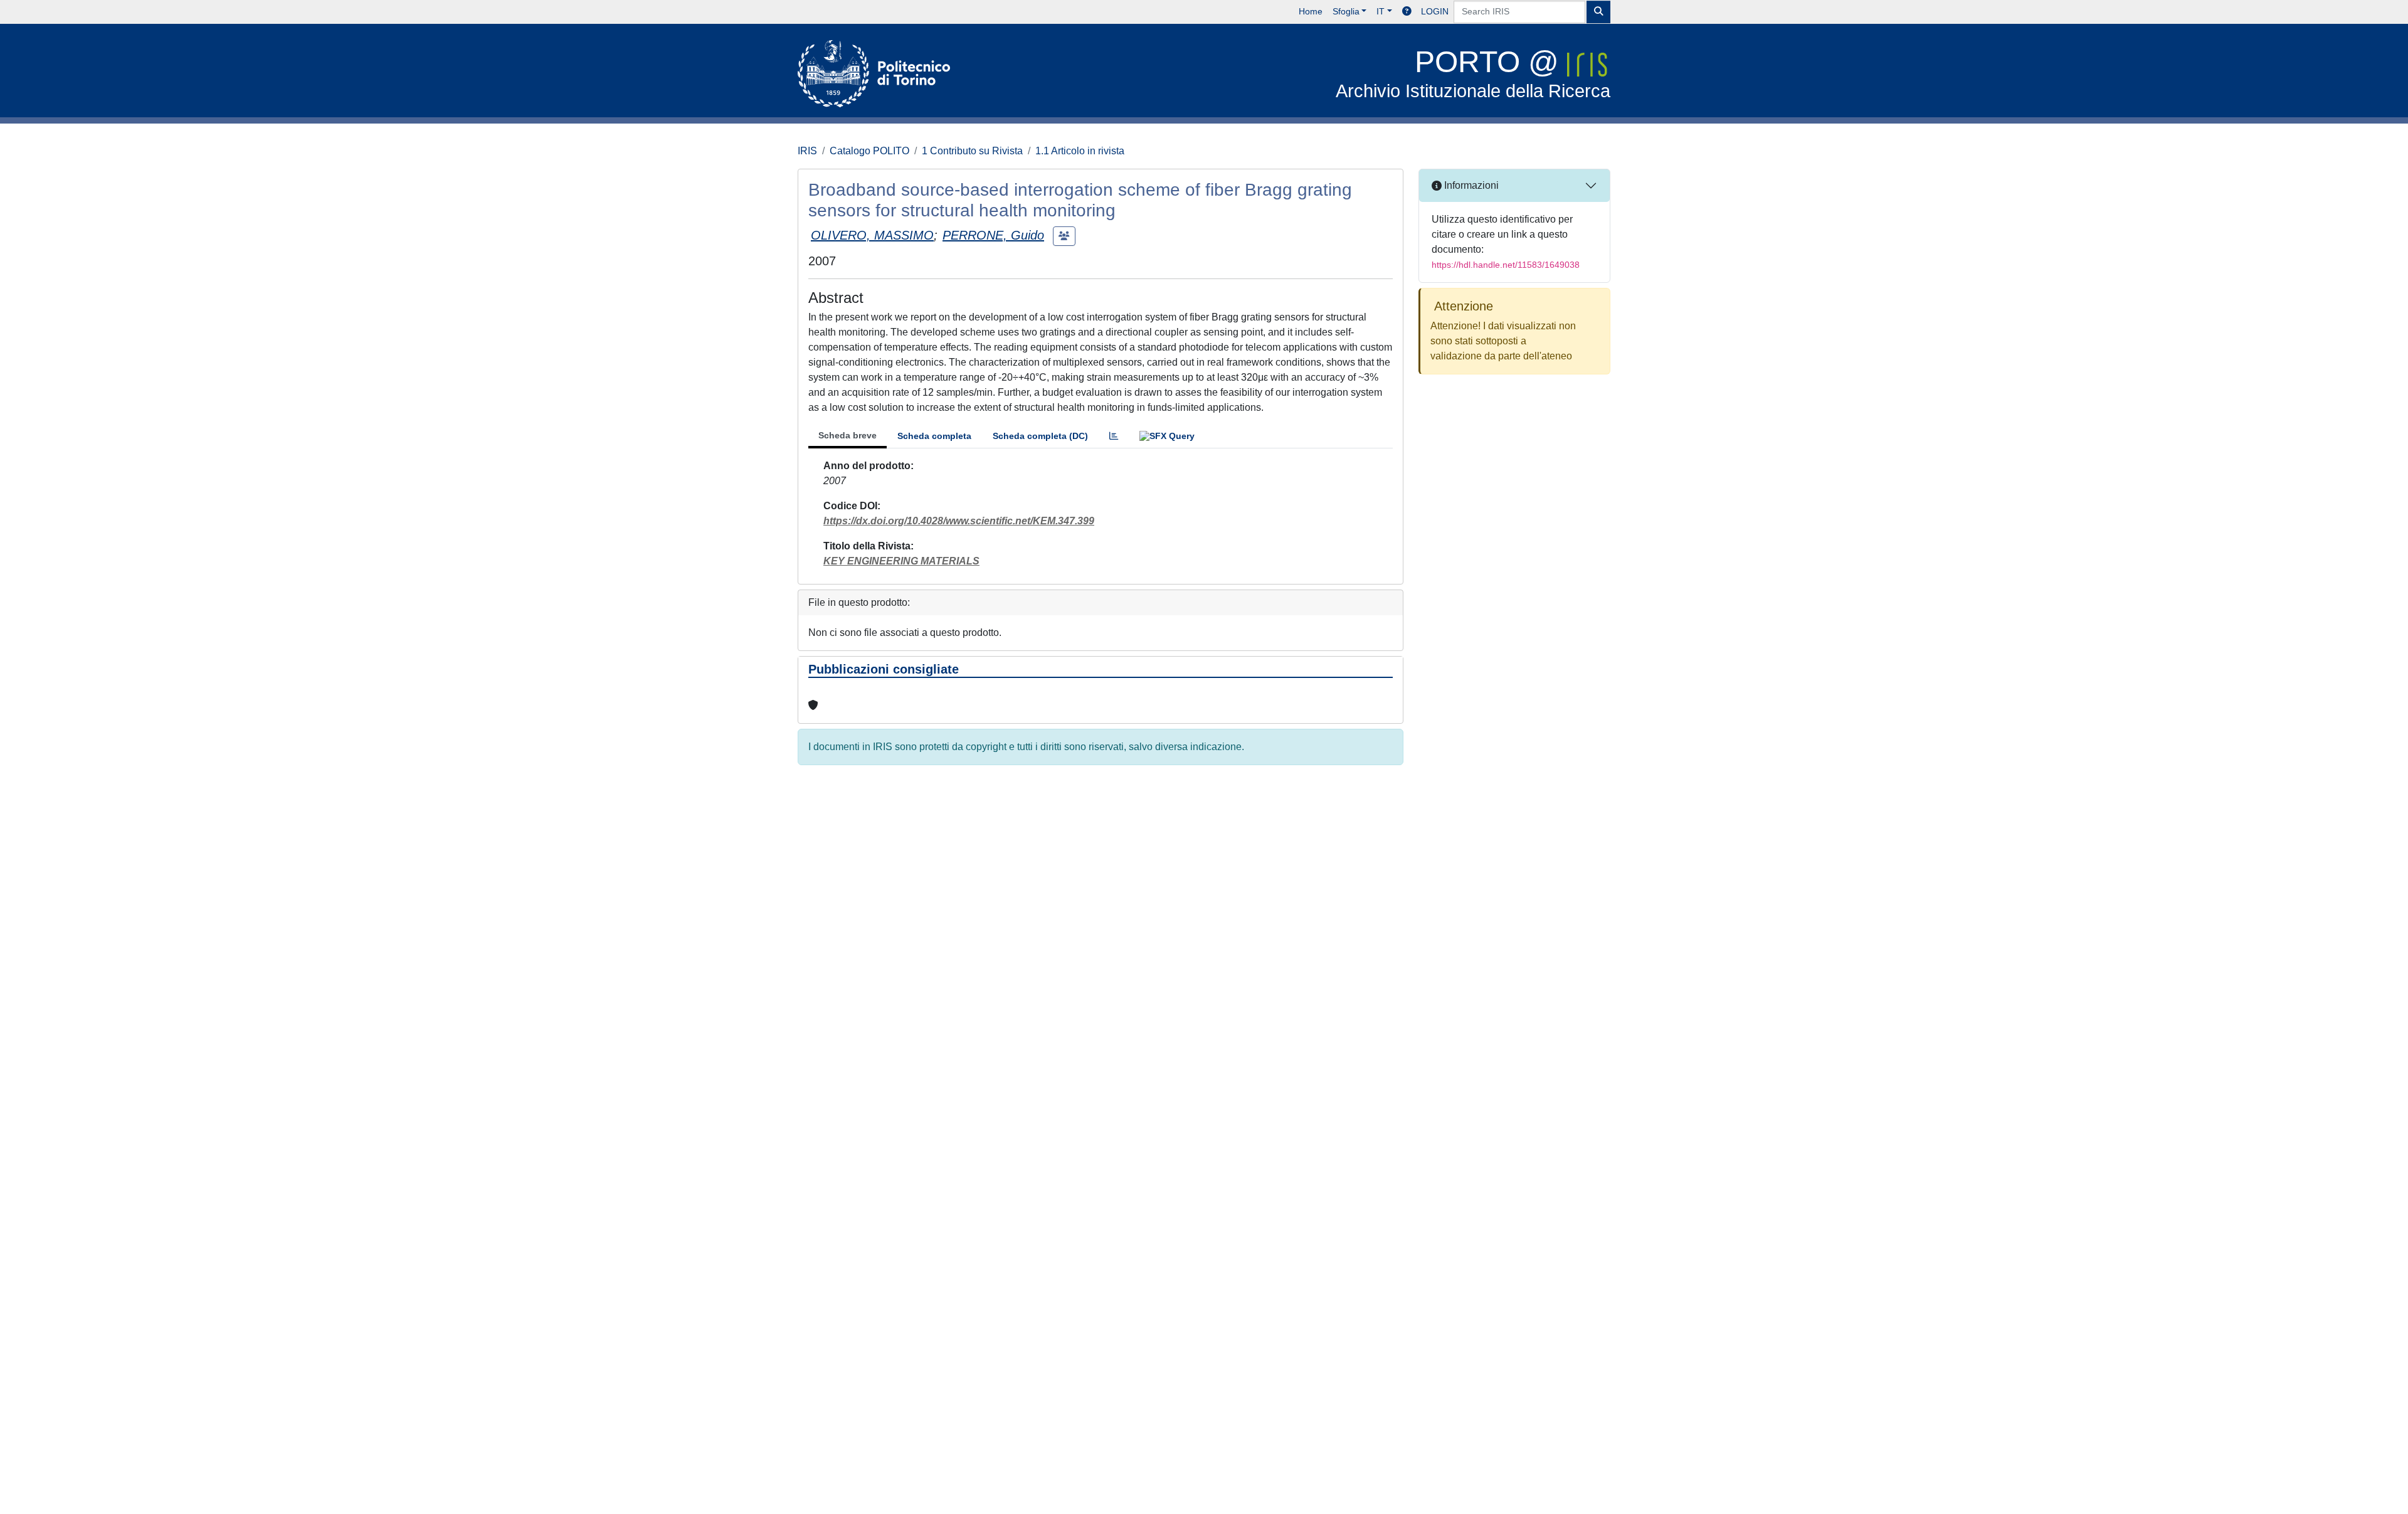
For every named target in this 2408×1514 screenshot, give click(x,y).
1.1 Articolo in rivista (1080, 151)
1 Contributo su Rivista (972, 151)
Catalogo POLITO (869, 151)
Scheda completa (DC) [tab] (1040, 436)
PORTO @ (1473, 73)
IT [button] (1381, 11)
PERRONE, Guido (993, 235)
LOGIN (1435, 11)
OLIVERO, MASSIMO (872, 235)
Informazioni (1470, 185)
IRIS (807, 151)
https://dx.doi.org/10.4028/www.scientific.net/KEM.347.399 (959, 521)
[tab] (1114, 436)
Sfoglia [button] (1346, 11)
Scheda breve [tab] (848, 435)
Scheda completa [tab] (934, 436)
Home (1311, 11)
